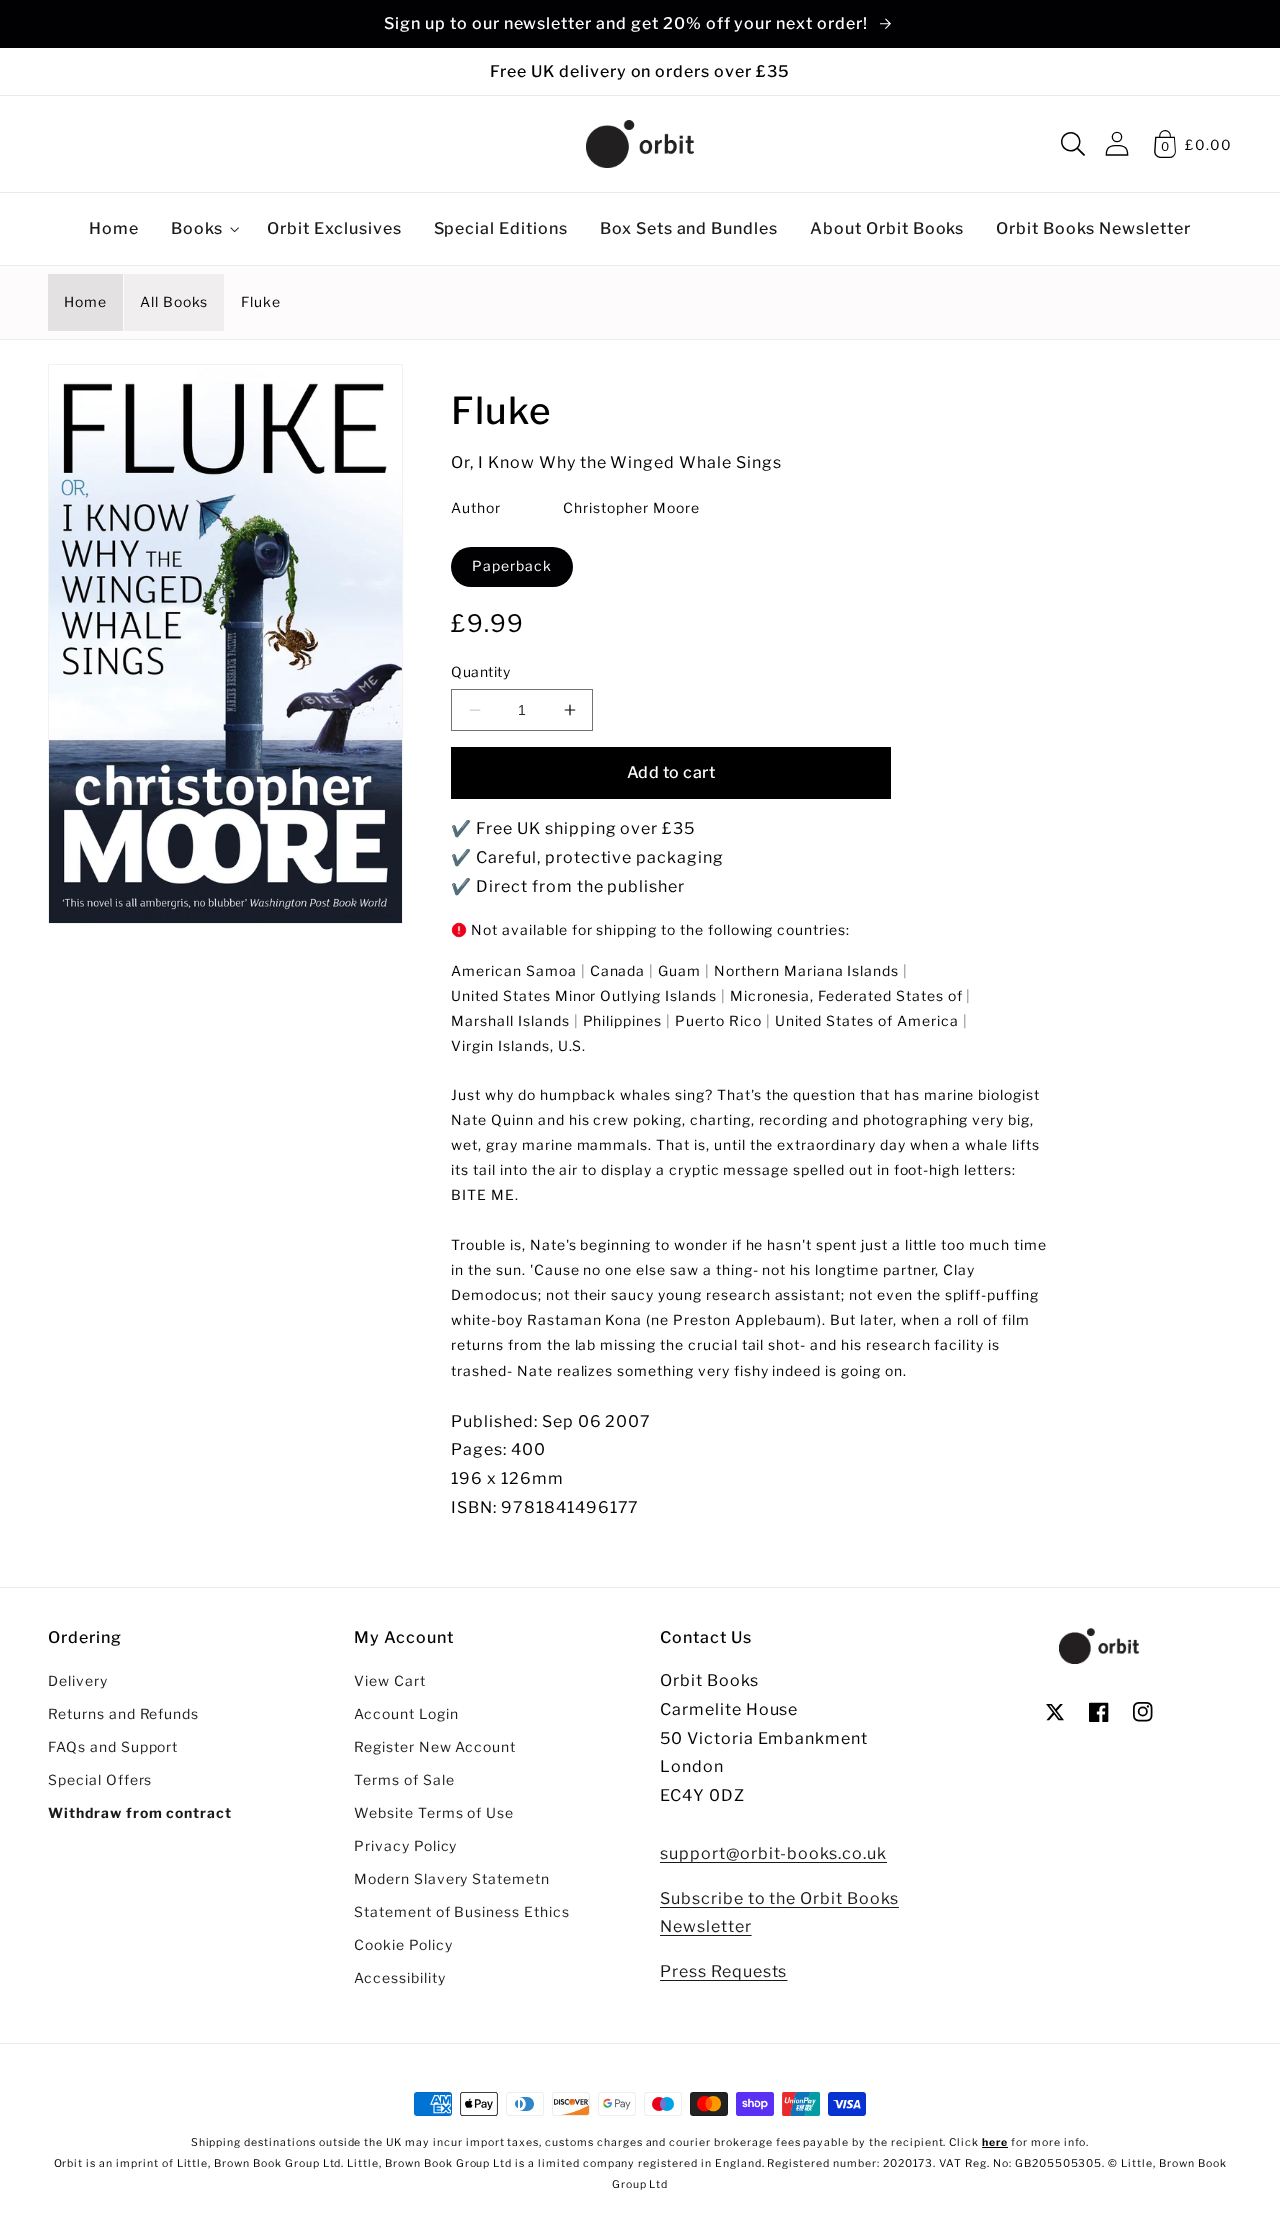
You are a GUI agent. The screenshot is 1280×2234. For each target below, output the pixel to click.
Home (85, 302)
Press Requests (723, 1971)
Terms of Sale (404, 1780)
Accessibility (399, 1978)
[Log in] (1117, 143)
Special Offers (100, 1780)
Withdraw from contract (140, 1813)
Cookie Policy (403, 1945)
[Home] (640, 144)
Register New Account (435, 1747)
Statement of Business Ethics (462, 1912)
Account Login (406, 1714)
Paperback (512, 566)
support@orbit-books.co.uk (773, 1853)
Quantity (480, 672)
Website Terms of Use (434, 1813)
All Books (174, 302)
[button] (1073, 144)
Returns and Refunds (123, 1714)
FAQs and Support (113, 1747)
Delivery (78, 1681)
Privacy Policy (405, 1846)
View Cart (390, 1681)
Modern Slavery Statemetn (452, 1879)
